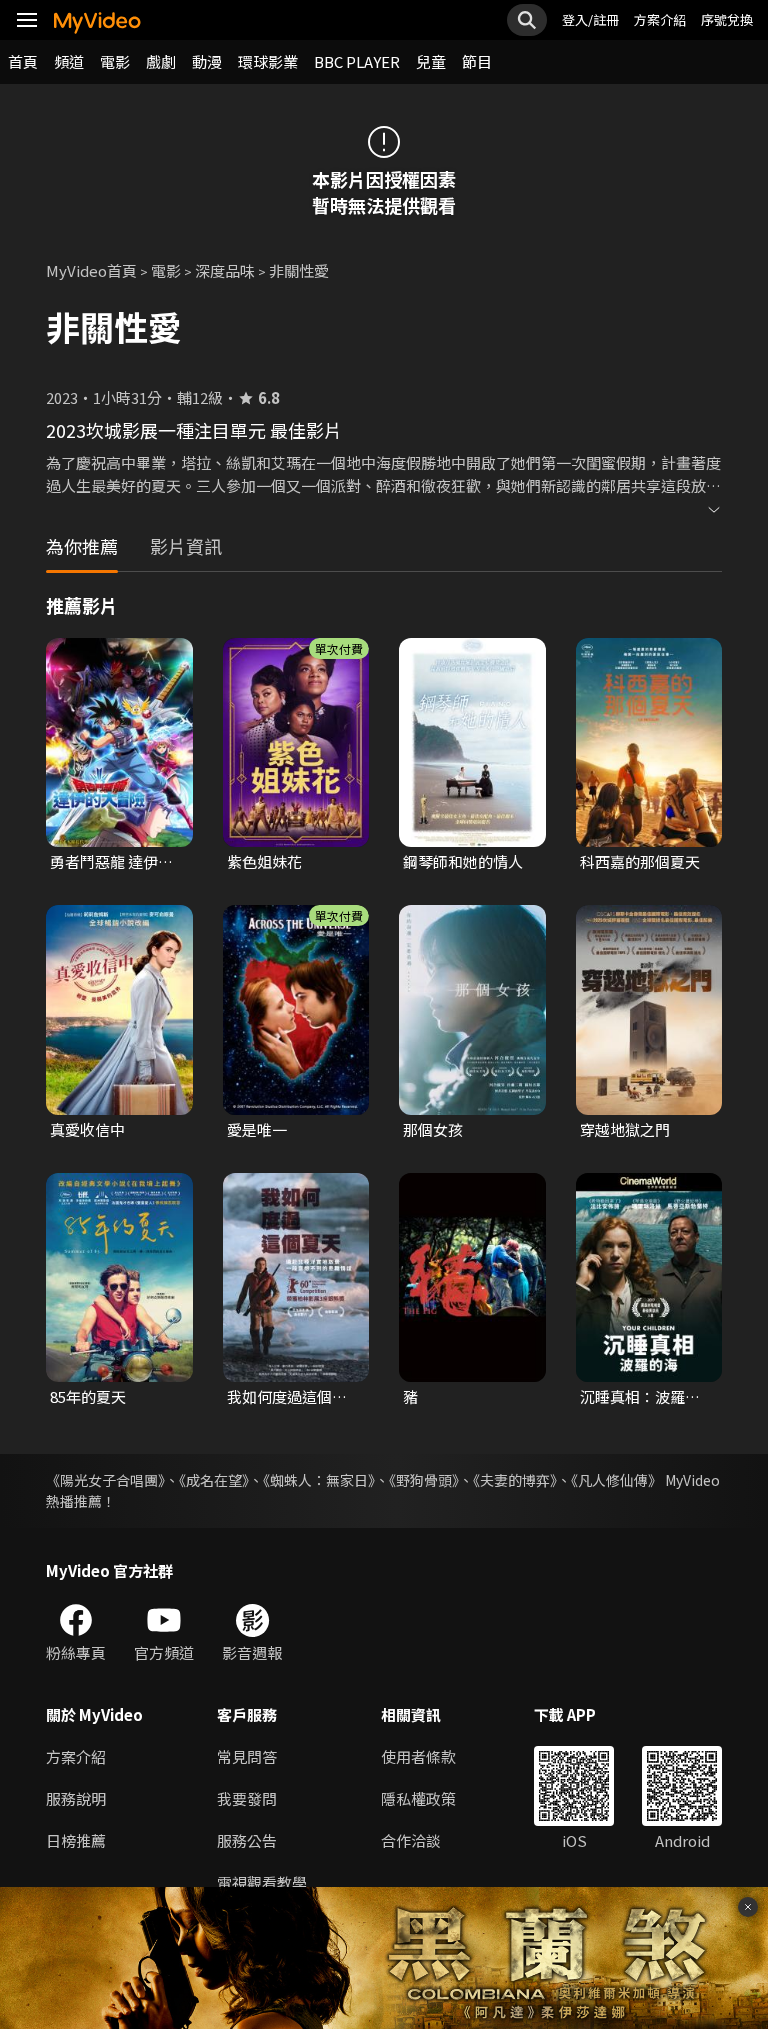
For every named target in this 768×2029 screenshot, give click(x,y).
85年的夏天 (88, 1396)
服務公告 (247, 1840)
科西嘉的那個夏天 (640, 861)
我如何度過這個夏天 (287, 1397)
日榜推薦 (76, 1840)
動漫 (207, 61)
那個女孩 (433, 1129)
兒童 (431, 61)
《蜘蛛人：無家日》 (319, 1480)
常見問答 (247, 1756)
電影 (115, 61)
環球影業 (268, 61)
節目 (477, 61)
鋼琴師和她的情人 (463, 861)
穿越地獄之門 (625, 1129)
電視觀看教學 (262, 1882)
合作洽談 (411, 1840)
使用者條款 (418, 1756)
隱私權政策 (418, 1798)
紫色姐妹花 (264, 861)
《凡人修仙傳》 (616, 1480)
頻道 (69, 61)
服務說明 (76, 1798)
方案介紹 (660, 19)
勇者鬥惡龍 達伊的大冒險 (111, 862)
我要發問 (247, 1798)
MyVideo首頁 (91, 270)
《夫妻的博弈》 (515, 1480)
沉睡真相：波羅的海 (640, 1397)
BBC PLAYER (357, 61)
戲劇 (161, 61)
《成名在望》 (214, 1480)
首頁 (23, 61)
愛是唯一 (257, 1129)
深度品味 (225, 270)
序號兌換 (727, 19)
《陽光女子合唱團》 (105, 1480)
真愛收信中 (87, 1129)
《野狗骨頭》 (424, 1480)
